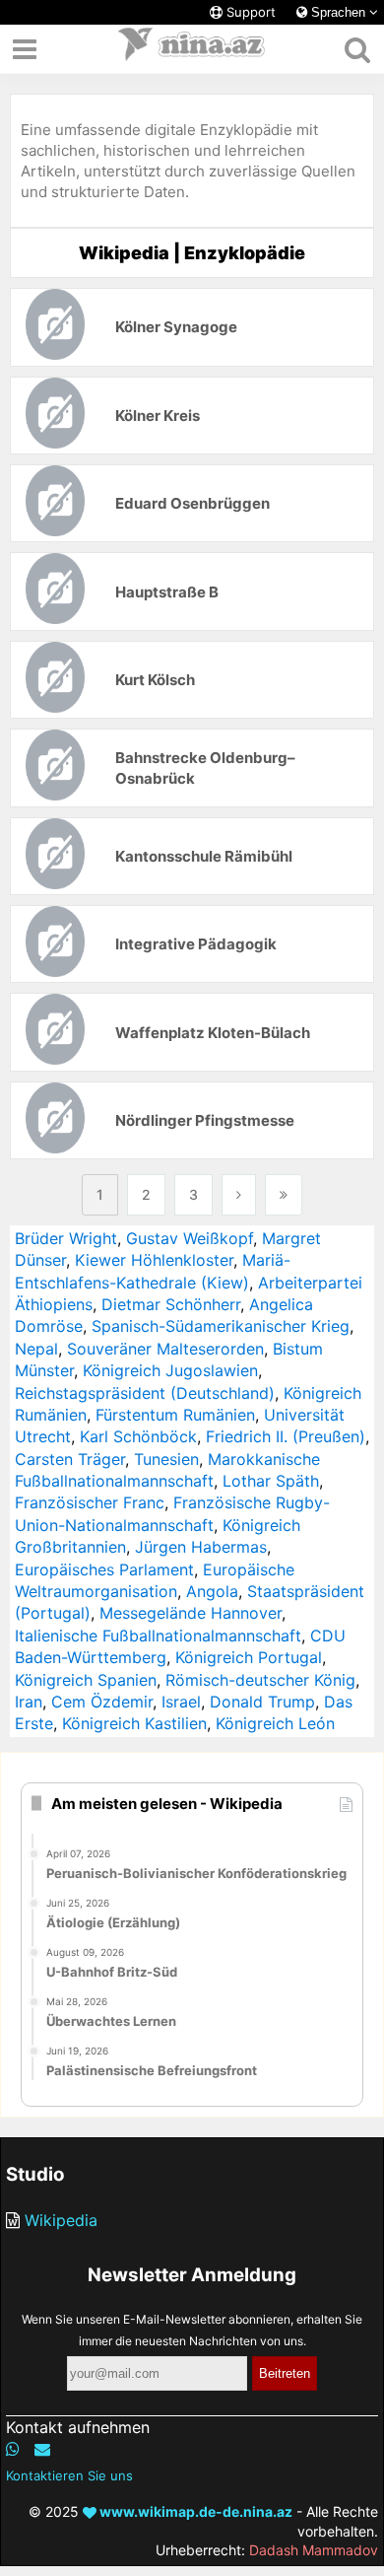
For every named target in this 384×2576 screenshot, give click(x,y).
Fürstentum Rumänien (175, 1415)
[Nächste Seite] (239, 1195)
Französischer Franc (90, 1502)
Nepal (36, 1349)
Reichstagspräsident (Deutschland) (145, 1393)
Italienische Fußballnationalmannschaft (158, 1636)
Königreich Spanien (86, 1680)
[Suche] (357, 49)
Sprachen (338, 12)
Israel (181, 1702)
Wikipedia (61, 2220)
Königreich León (275, 1723)
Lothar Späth (271, 1481)
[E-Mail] (42, 2449)
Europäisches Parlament (104, 1569)
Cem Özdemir (102, 1702)
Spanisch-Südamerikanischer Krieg (221, 1326)
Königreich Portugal (249, 1657)
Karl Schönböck (138, 1436)
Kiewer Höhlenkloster (154, 1260)
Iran (29, 1702)
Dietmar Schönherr (171, 1304)
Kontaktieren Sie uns (69, 2475)
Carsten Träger (70, 1459)
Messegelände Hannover (191, 1613)
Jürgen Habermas (201, 1547)
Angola (212, 1591)
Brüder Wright (66, 1238)
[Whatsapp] (13, 2449)
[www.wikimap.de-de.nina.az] (192, 49)
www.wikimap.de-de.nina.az (194, 2511)
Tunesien (166, 1459)
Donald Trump (262, 1702)
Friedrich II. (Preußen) (286, 1436)
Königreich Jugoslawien (170, 1370)
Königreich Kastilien (134, 1723)
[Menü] (25, 49)
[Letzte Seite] (284, 1195)
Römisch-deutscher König (260, 1680)
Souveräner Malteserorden (165, 1349)
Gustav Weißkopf (190, 1238)
